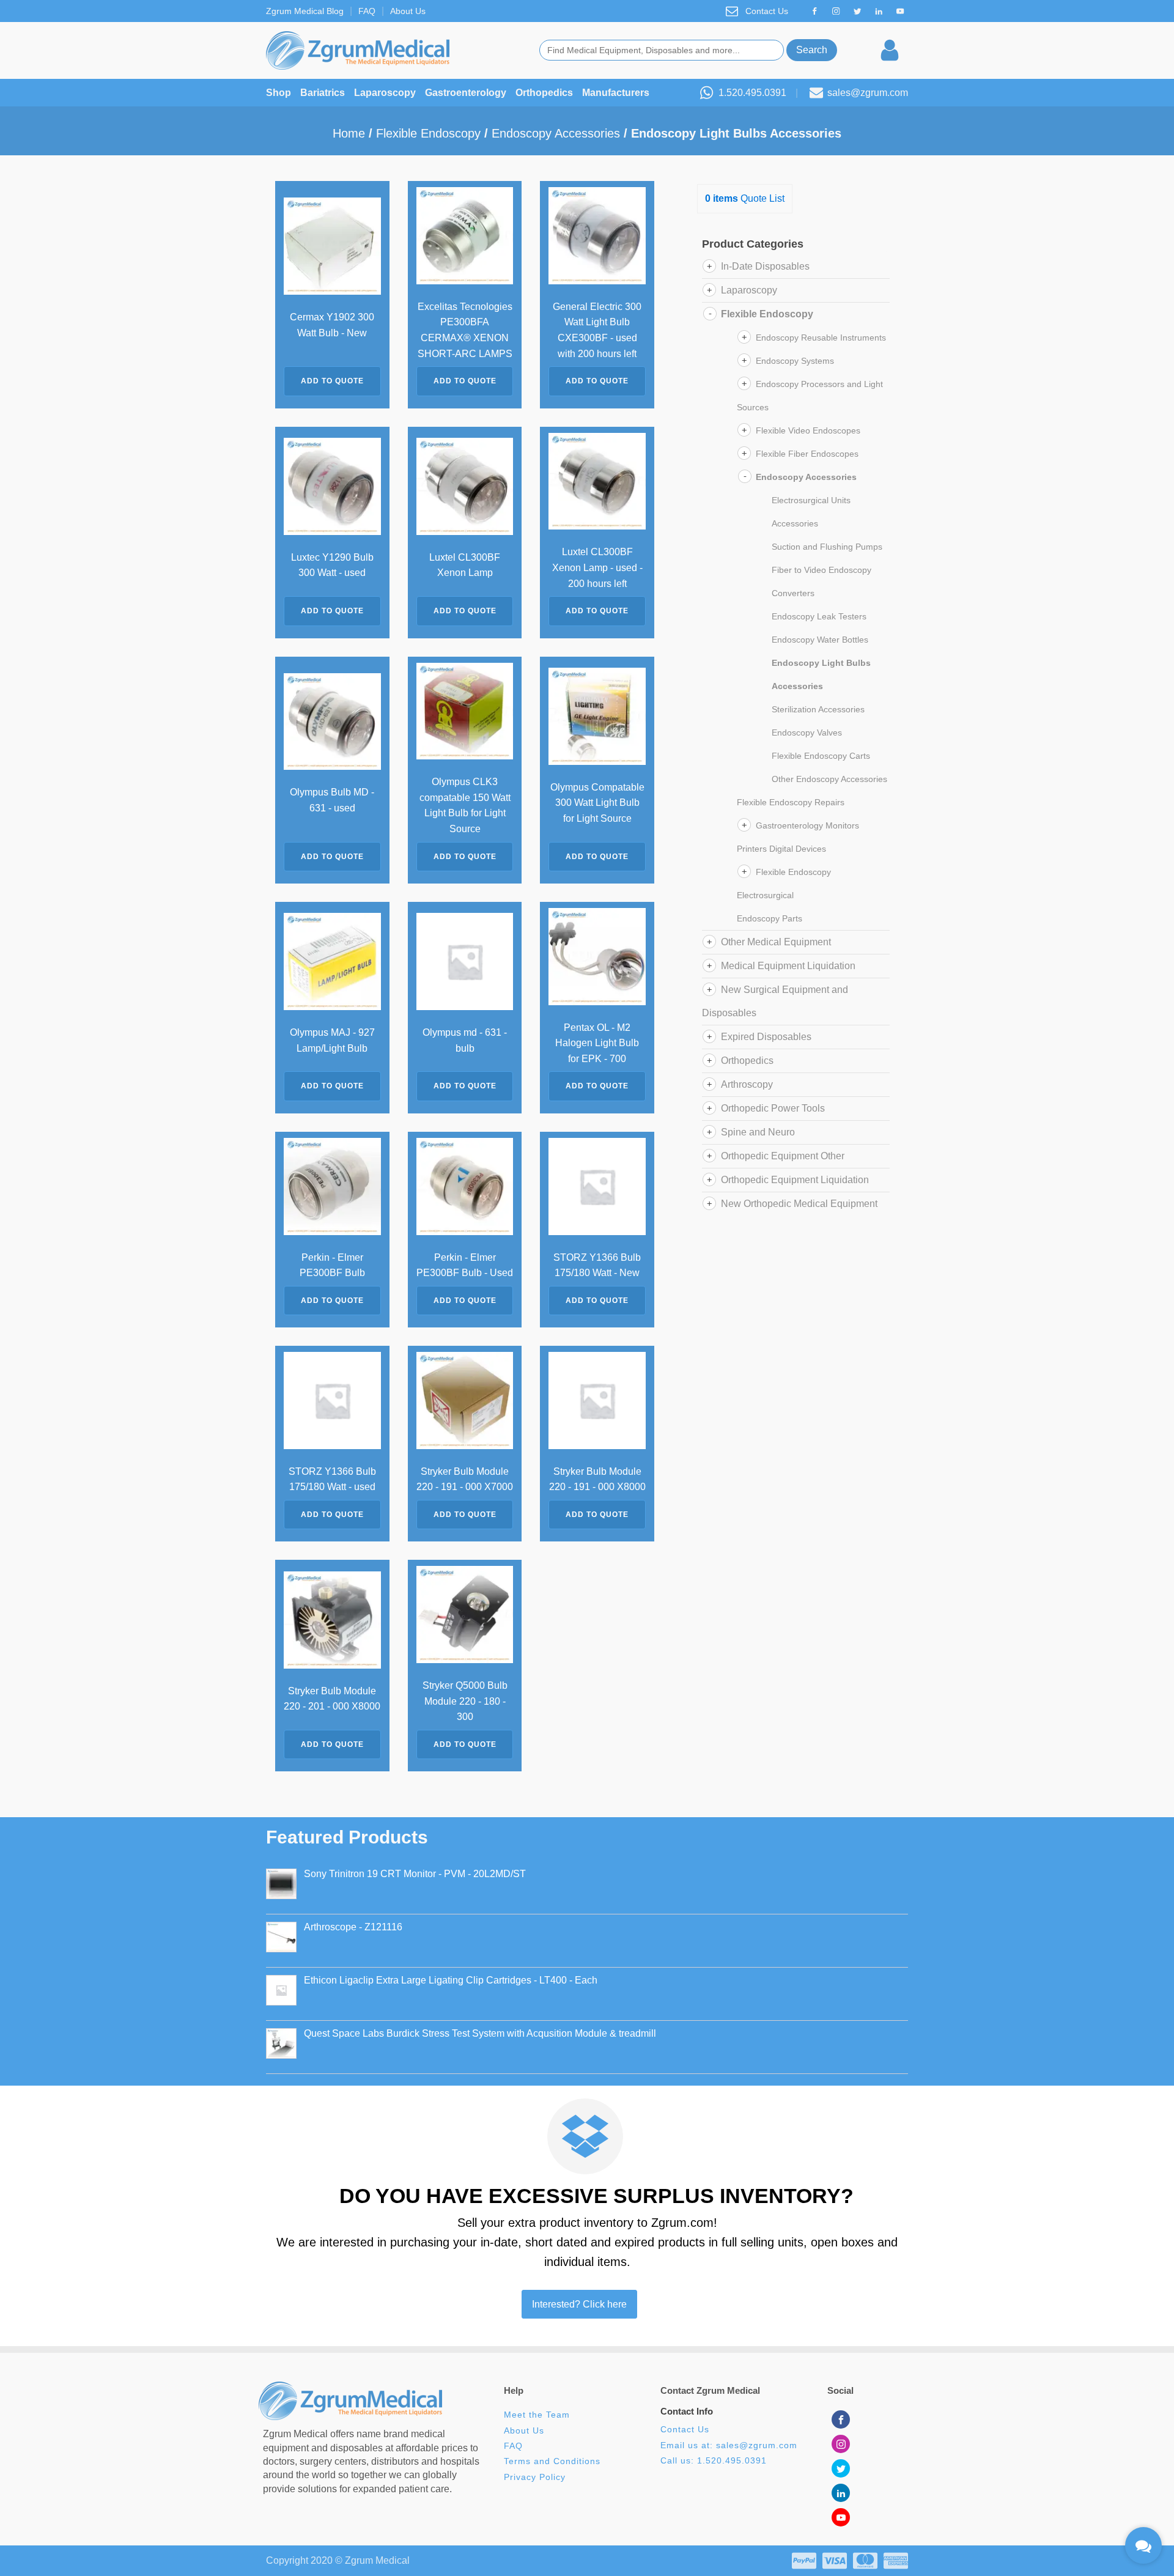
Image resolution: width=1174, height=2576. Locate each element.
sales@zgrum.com (868, 93)
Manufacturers (616, 93)
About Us (408, 11)
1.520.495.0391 (752, 93)
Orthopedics (544, 93)
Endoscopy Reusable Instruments (821, 338)
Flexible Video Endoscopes (808, 430)
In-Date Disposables (765, 266)
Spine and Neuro (758, 1132)
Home (349, 133)
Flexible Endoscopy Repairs (791, 802)
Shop (279, 93)
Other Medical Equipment (776, 942)
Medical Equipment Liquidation (788, 966)
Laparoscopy (385, 93)
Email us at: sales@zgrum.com (729, 2445)
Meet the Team (538, 2415)
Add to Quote (332, 381)
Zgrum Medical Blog (305, 11)
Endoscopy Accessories (556, 133)
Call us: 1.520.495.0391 (714, 2461)
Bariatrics (323, 93)
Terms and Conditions (552, 2461)
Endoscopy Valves (807, 733)
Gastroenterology (466, 93)
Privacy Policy (535, 2477)
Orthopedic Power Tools (773, 1108)
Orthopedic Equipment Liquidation (795, 1180)
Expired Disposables (766, 1037)
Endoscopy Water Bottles (820, 640)
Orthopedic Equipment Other (783, 1156)
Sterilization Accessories (818, 709)
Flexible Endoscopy (428, 133)
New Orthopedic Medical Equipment (799, 1204)
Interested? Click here (579, 2304)
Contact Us (767, 11)
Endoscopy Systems (795, 361)
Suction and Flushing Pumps (827, 547)
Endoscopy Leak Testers (819, 616)
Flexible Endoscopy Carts (821, 756)
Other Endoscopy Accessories (829, 779)
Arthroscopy (747, 1084)
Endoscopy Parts (770, 918)
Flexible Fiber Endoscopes (807, 454)
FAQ (367, 11)
